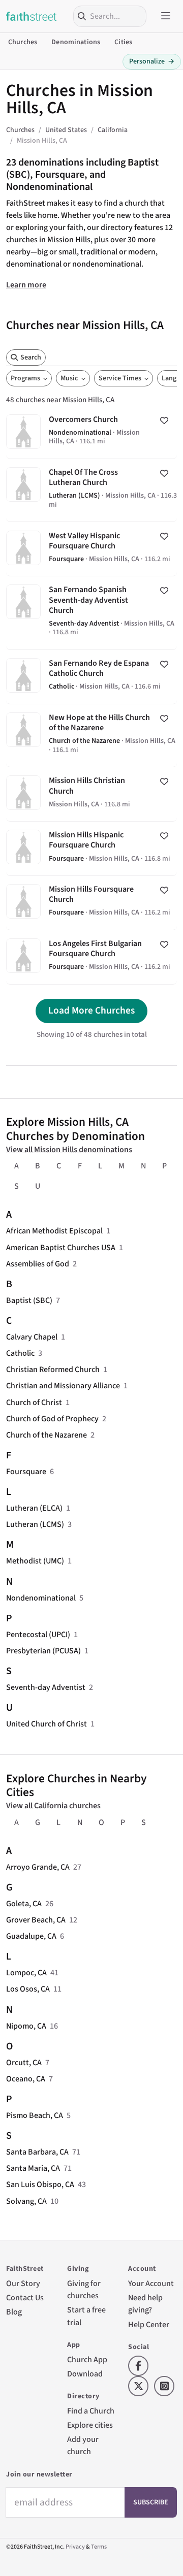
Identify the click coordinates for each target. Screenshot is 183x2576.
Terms (99, 2547)
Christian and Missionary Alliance (63, 1386)
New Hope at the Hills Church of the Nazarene (91, 736)
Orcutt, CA (24, 2063)
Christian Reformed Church (53, 1369)
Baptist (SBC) (29, 1300)
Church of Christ (34, 1403)
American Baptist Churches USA (61, 1248)
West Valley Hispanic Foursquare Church (91, 549)
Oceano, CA (26, 2079)
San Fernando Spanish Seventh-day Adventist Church (91, 613)
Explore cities (90, 2425)
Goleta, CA (24, 1904)
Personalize (152, 61)
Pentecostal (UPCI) (38, 1635)
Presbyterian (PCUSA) (43, 1651)
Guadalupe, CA (31, 1936)
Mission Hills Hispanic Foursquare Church (91, 849)
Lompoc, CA (26, 1973)
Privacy (75, 2547)
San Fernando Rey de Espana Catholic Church (91, 677)
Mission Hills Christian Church (91, 794)
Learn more (26, 285)
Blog (14, 2312)
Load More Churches (91, 1010)
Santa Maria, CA (33, 2168)
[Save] (164, 420)
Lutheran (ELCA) (34, 1508)
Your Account (151, 2284)
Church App (87, 2360)
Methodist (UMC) (35, 1561)
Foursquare (26, 1472)
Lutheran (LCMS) (35, 1524)
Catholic (20, 1353)
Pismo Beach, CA (35, 2115)
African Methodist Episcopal (54, 1231)
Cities (123, 42)
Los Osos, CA (28, 1989)
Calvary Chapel (32, 1337)
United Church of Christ (47, 1724)
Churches (23, 42)
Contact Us (25, 2298)
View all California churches (53, 1806)
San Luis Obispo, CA (40, 2184)
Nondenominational (41, 1598)
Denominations (76, 42)
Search (31, 357)
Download (85, 2374)
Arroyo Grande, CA (38, 1867)
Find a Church (91, 2411)
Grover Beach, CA (36, 1920)
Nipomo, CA (26, 2026)
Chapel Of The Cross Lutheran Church (91, 490)
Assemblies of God (38, 1264)
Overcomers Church (91, 432)
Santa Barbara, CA (37, 2152)
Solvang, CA (26, 2201)
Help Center (149, 2325)
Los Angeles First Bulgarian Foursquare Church (91, 957)
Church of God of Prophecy (52, 1419)
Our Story (23, 2284)
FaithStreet (32, 16)
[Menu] (166, 16)
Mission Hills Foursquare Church (91, 903)
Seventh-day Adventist (46, 1687)
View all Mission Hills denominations (69, 1150)
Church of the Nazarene (47, 1435)
